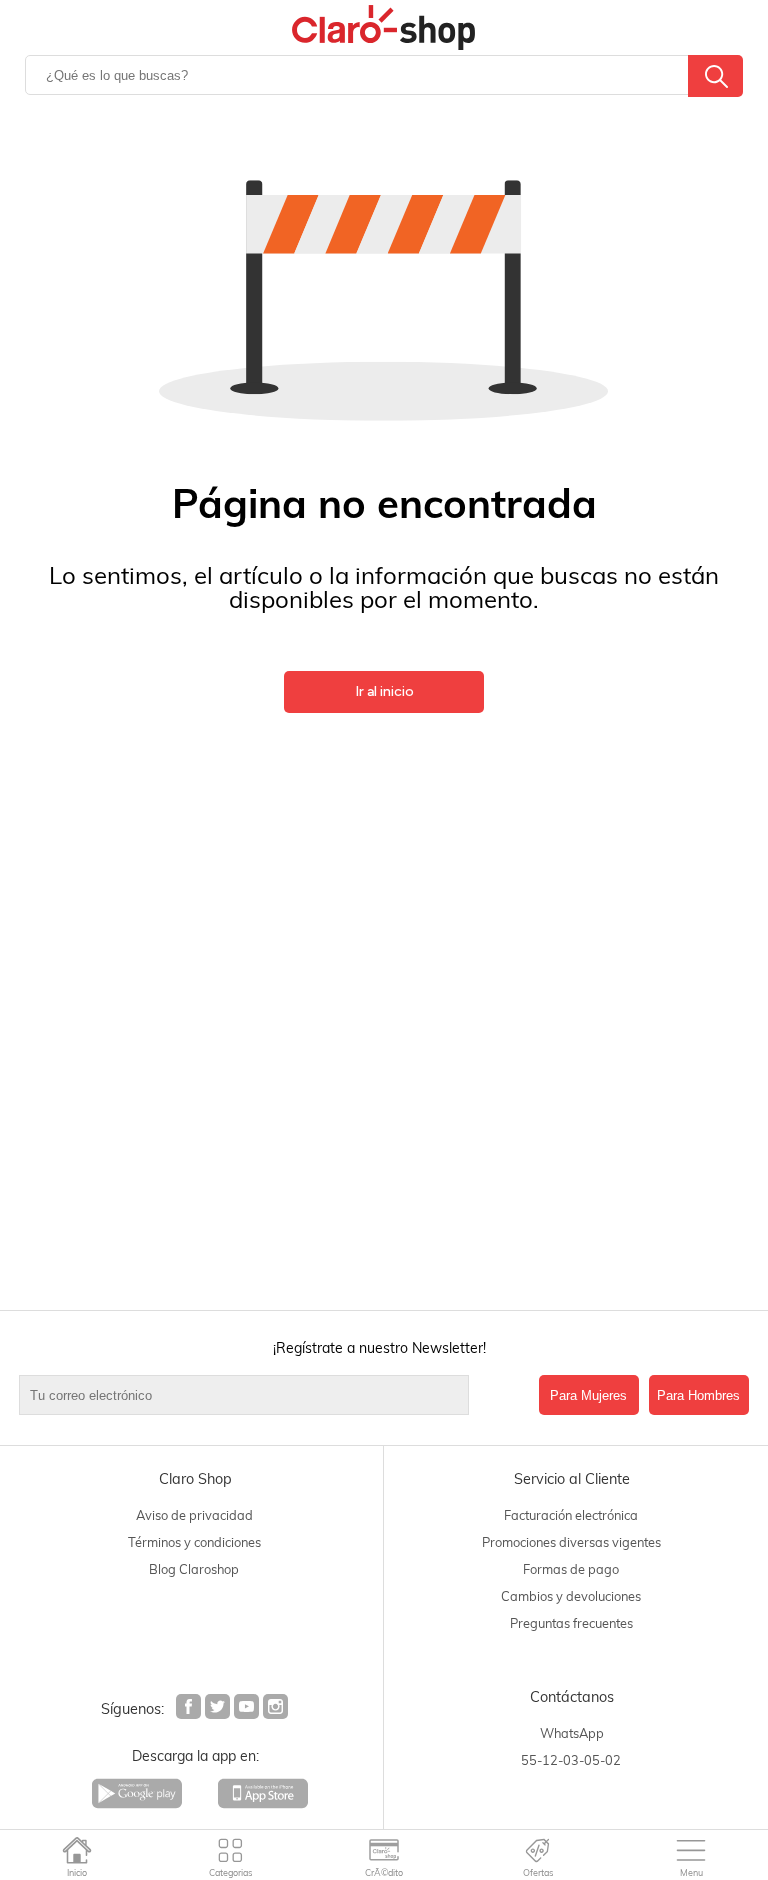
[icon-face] (189, 1709)
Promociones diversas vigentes (571, 1542)
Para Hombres (698, 1395)
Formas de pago (571, 1569)
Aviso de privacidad (194, 1515)
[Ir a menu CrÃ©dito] (384, 1850)
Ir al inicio (384, 691)
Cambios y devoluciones (571, 1596)
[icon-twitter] (218, 1709)
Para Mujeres (588, 1395)
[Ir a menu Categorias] (230, 1850)
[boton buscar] (715, 76)
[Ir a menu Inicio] (76, 1850)
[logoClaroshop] (383, 27)
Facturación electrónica (571, 1515)
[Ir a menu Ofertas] (537, 1850)
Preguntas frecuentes (571, 1623)
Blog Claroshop (194, 1569)
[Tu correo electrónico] (274, 1395)
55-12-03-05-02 (571, 1760)
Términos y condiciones (194, 1542)
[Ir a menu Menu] (691, 1850)
